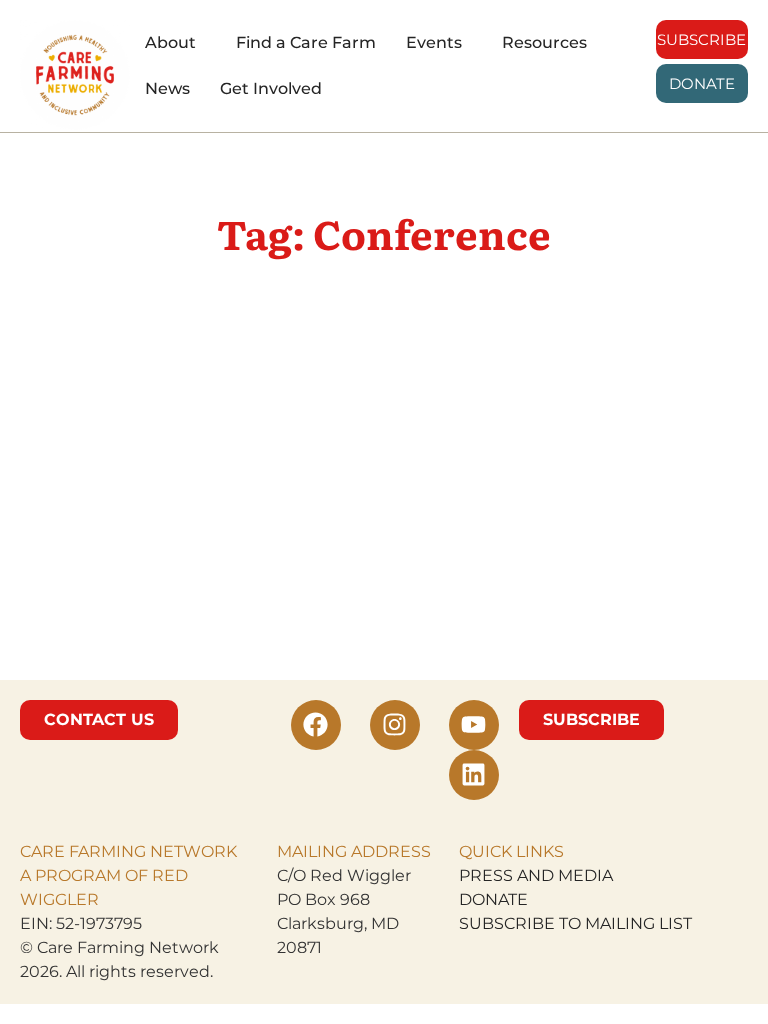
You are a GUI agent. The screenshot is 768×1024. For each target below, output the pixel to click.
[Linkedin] (474, 775)
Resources (544, 42)
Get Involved (271, 88)
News (167, 88)
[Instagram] (395, 725)
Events (434, 42)
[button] (175, 43)
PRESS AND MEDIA (536, 875)
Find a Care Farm (306, 42)
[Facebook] (316, 725)
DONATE (493, 899)
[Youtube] (474, 725)
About (170, 42)
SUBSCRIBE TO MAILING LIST (575, 923)
